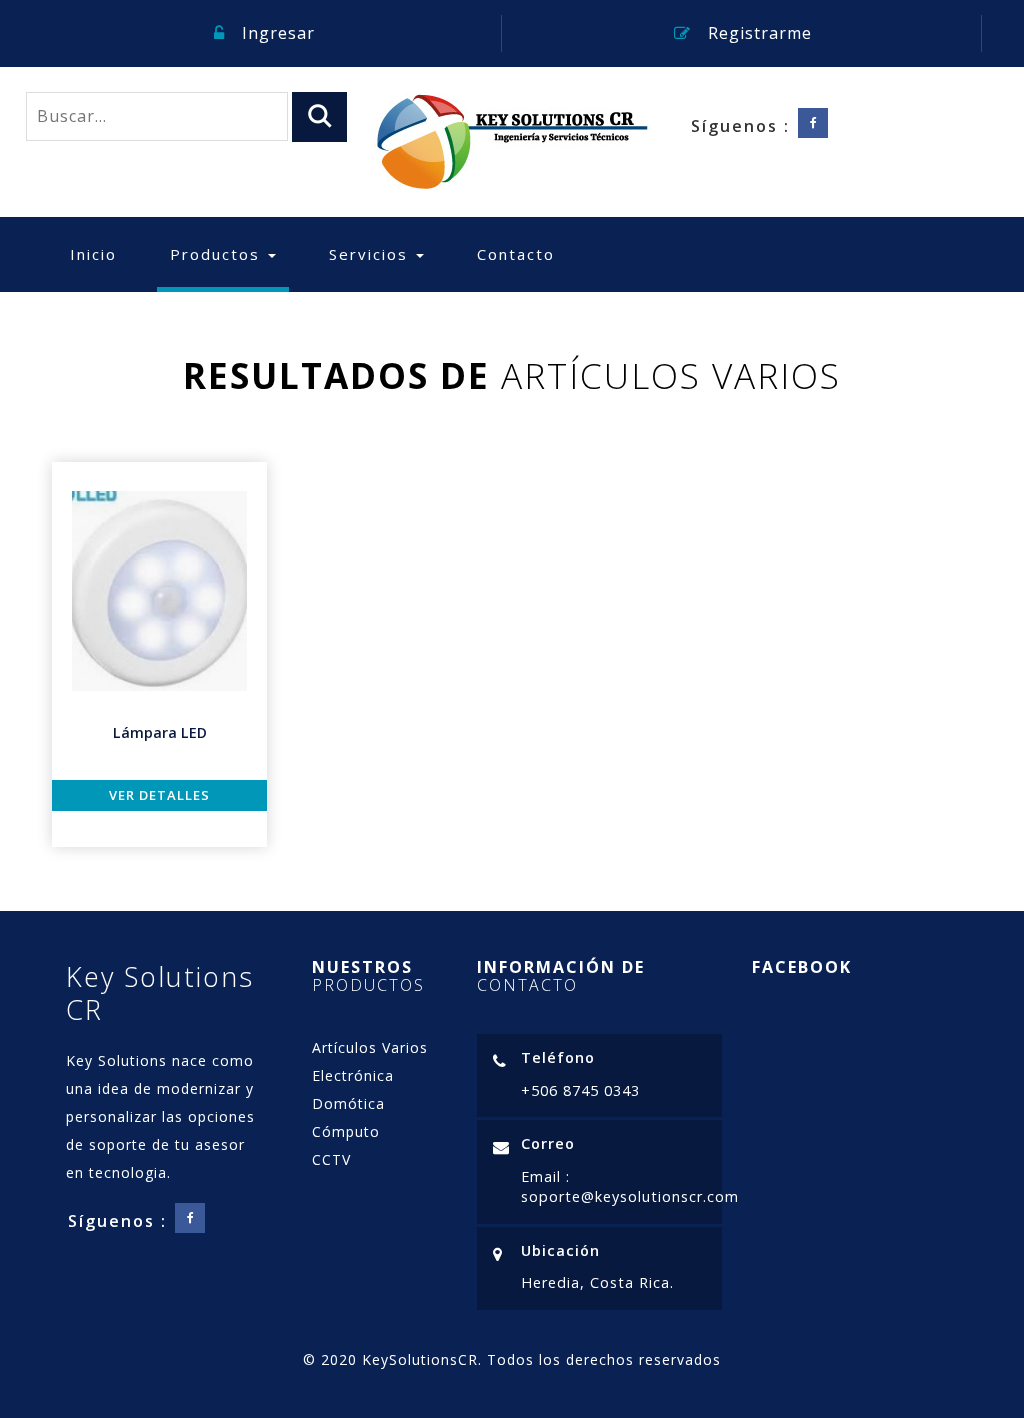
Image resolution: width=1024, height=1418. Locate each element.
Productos (229, 253)
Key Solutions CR (160, 993)
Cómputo (346, 1131)
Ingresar (276, 33)
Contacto (516, 254)
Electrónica (353, 1075)
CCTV (331, 1159)
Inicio (93, 254)
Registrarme (757, 33)
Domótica (348, 1103)
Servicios (371, 254)
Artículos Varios (370, 1047)
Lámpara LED (160, 732)
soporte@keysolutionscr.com (630, 1196)
